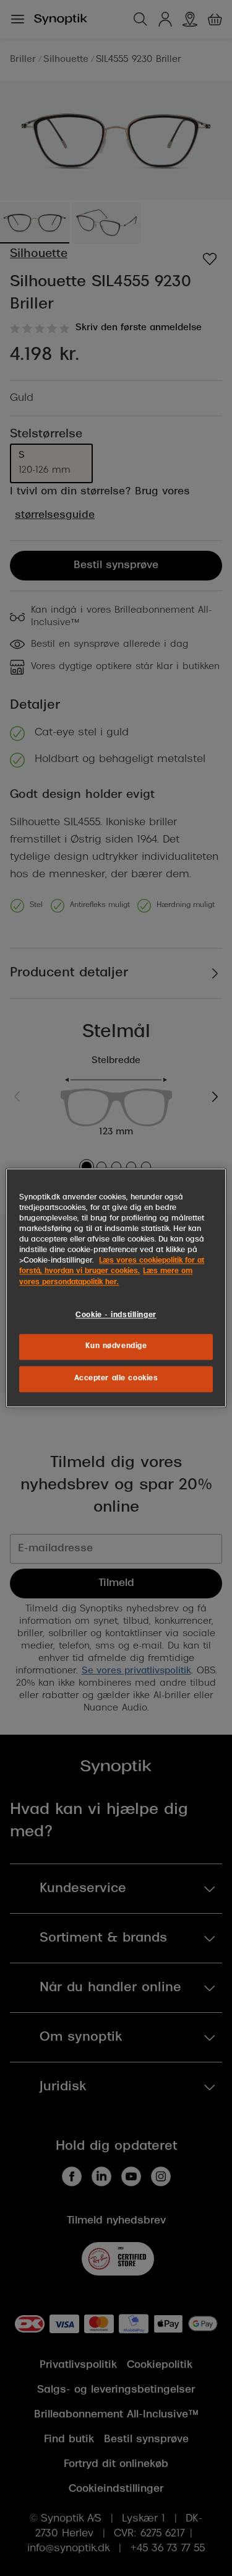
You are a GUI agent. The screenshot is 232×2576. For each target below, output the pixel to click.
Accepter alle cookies (116, 1379)
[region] (116, 1288)
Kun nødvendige (116, 1347)
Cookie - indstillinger (116, 1315)
